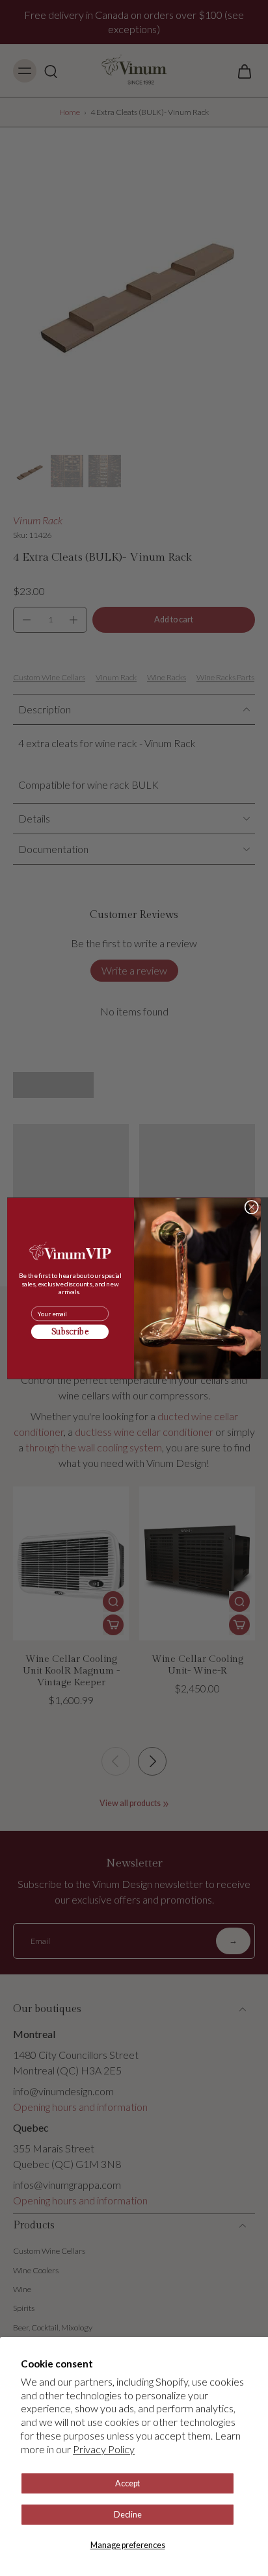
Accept (127, 2483)
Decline (128, 2515)
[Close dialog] (251, 1207)
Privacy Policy (104, 2449)
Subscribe (70, 1332)
